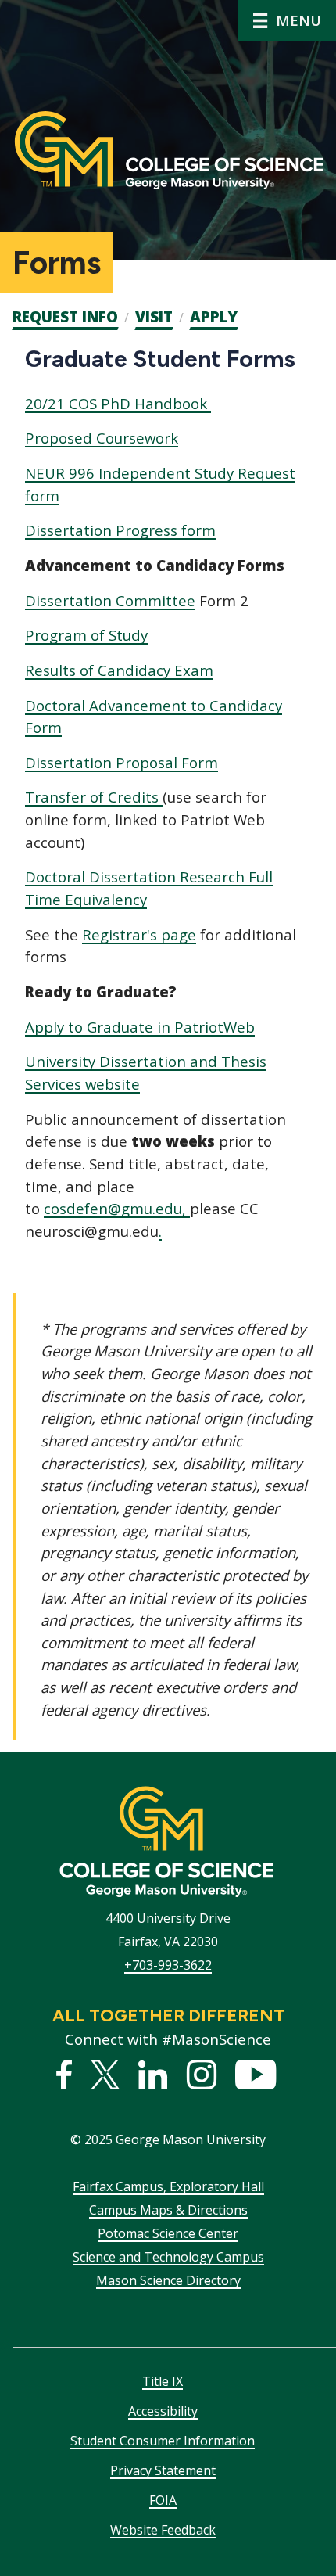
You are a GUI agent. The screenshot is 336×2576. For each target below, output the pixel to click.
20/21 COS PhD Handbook (118, 403)
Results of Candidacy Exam (119, 670)
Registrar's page (139, 934)
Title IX (163, 2381)
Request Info (65, 317)
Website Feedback (163, 2530)
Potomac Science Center (168, 2233)
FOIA (163, 2500)
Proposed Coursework (102, 438)
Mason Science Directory (168, 2280)
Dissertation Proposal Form (122, 762)
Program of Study (86, 635)
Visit (154, 317)
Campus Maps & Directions (168, 2210)
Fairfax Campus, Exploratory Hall (168, 2186)
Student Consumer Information (163, 2441)
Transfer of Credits (94, 797)
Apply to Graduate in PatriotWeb (140, 1027)
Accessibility (163, 2411)
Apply (214, 317)
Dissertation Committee (110, 600)
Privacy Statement (163, 2470)
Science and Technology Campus (168, 2257)
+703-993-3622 (168, 1965)
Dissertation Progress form (120, 530)
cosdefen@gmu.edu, (117, 1208)
